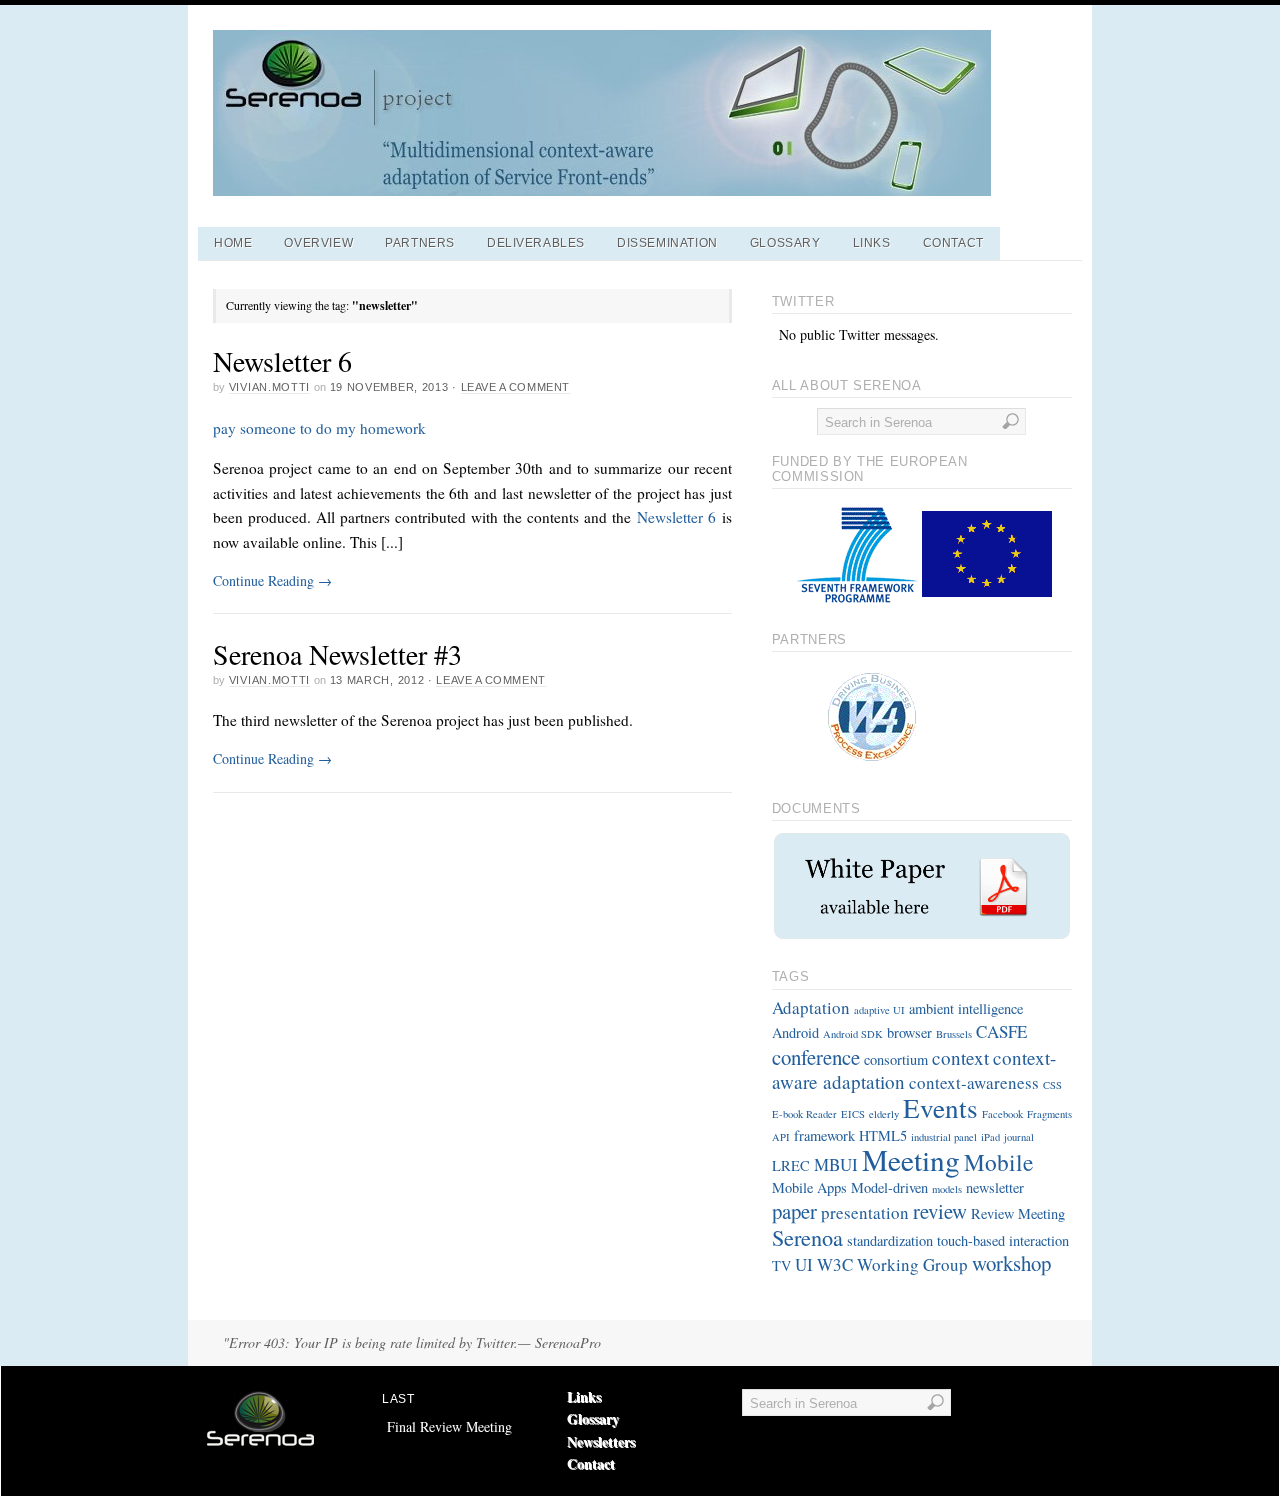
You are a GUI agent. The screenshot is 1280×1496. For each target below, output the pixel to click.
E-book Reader (804, 1114)
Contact (953, 243)
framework (824, 1135)
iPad (990, 1137)
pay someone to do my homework (319, 428)
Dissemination (667, 243)
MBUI (836, 1164)
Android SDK (853, 1034)
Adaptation (811, 1007)
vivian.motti (269, 387)
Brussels (954, 1034)
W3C (835, 1264)
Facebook (1002, 1114)
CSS (1052, 1085)
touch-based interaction (1003, 1240)
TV (781, 1265)
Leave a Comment (515, 387)
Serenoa (807, 1237)
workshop (1011, 1263)
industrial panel (944, 1137)
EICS (853, 1114)
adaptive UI (879, 1010)
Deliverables (536, 243)
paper (794, 1211)
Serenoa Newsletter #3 (337, 654)
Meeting (911, 1159)
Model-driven (889, 1187)
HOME (233, 243)
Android (795, 1032)
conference (816, 1057)
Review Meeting (1018, 1213)
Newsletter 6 (282, 361)
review (940, 1211)
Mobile (998, 1162)
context (960, 1057)
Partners (420, 243)
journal (1019, 1137)
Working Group (912, 1264)
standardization (890, 1240)
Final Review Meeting (449, 1426)
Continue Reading (272, 580)
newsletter (995, 1187)
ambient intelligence (966, 1008)
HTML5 (883, 1135)
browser (909, 1032)
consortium (896, 1059)
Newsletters (601, 1441)
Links (872, 243)
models (947, 1189)
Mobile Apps (809, 1187)
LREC (791, 1165)
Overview (318, 243)
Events (940, 1107)
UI (804, 1264)
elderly (884, 1114)
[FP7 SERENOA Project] (602, 190)
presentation (865, 1212)
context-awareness (974, 1082)
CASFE (1001, 1031)
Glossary (785, 243)
